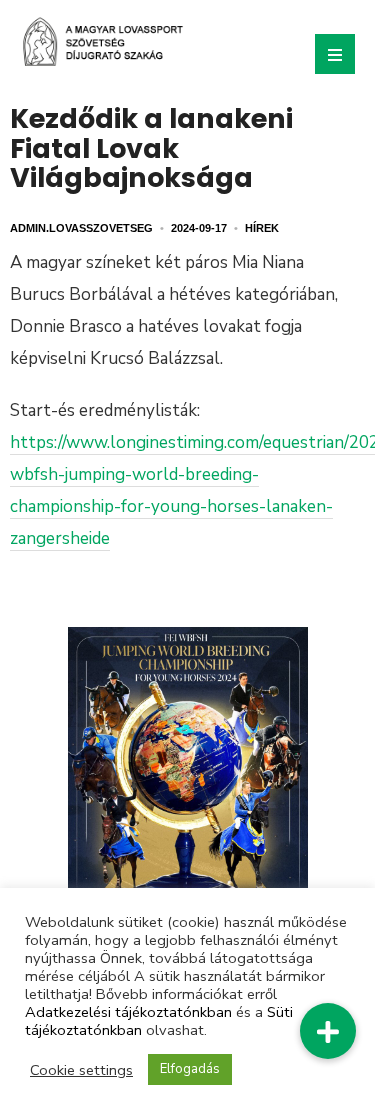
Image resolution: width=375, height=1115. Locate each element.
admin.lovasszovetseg (81, 228)
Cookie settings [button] (81, 1070)
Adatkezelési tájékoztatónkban (128, 1012)
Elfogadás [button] (190, 1069)
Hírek (262, 228)
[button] (328, 1031)
